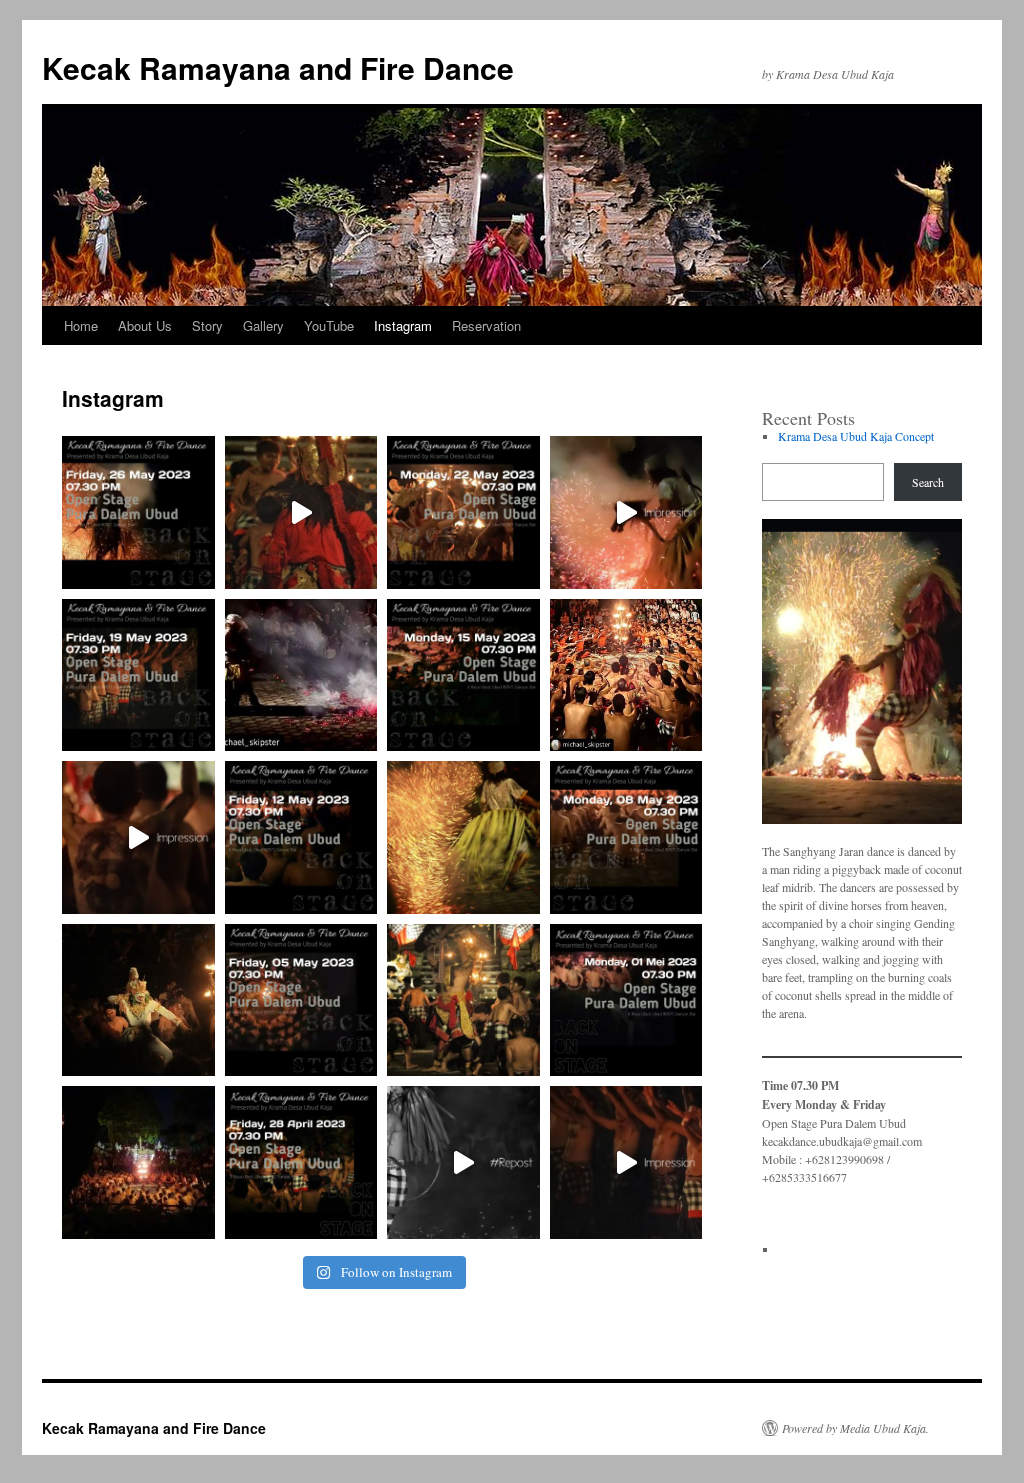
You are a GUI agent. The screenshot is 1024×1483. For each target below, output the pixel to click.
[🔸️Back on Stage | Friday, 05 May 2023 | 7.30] (301, 1000)
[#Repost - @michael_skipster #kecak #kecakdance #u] (626, 675)
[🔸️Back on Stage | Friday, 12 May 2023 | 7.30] (301, 837)
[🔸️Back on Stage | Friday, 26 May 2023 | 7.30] (138, 512)
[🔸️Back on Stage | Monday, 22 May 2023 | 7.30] (463, 512)
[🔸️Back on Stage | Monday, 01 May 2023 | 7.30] (626, 1000)
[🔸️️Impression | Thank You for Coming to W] (626, 512)
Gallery (263, 325)
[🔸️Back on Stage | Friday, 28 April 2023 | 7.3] (301, 1162)
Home (81, 325)
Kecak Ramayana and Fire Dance (278, 67)
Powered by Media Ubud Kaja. (855, 1428)
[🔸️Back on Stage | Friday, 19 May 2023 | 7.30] (138, 675)
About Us (145, 325)
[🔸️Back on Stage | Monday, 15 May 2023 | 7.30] (463, 675)
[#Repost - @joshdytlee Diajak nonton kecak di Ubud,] (463, 1162)
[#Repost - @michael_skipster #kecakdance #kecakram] (301, 675)
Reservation (486, 325)
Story (207, 325)
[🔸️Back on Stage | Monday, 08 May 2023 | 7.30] (626, 837)
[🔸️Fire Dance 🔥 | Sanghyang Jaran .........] (463, 837)
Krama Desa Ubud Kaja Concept (856, 436)
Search (928, 482)
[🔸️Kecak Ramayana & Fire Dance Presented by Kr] (301, 512)
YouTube (329, 325)
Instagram (403, 325)
